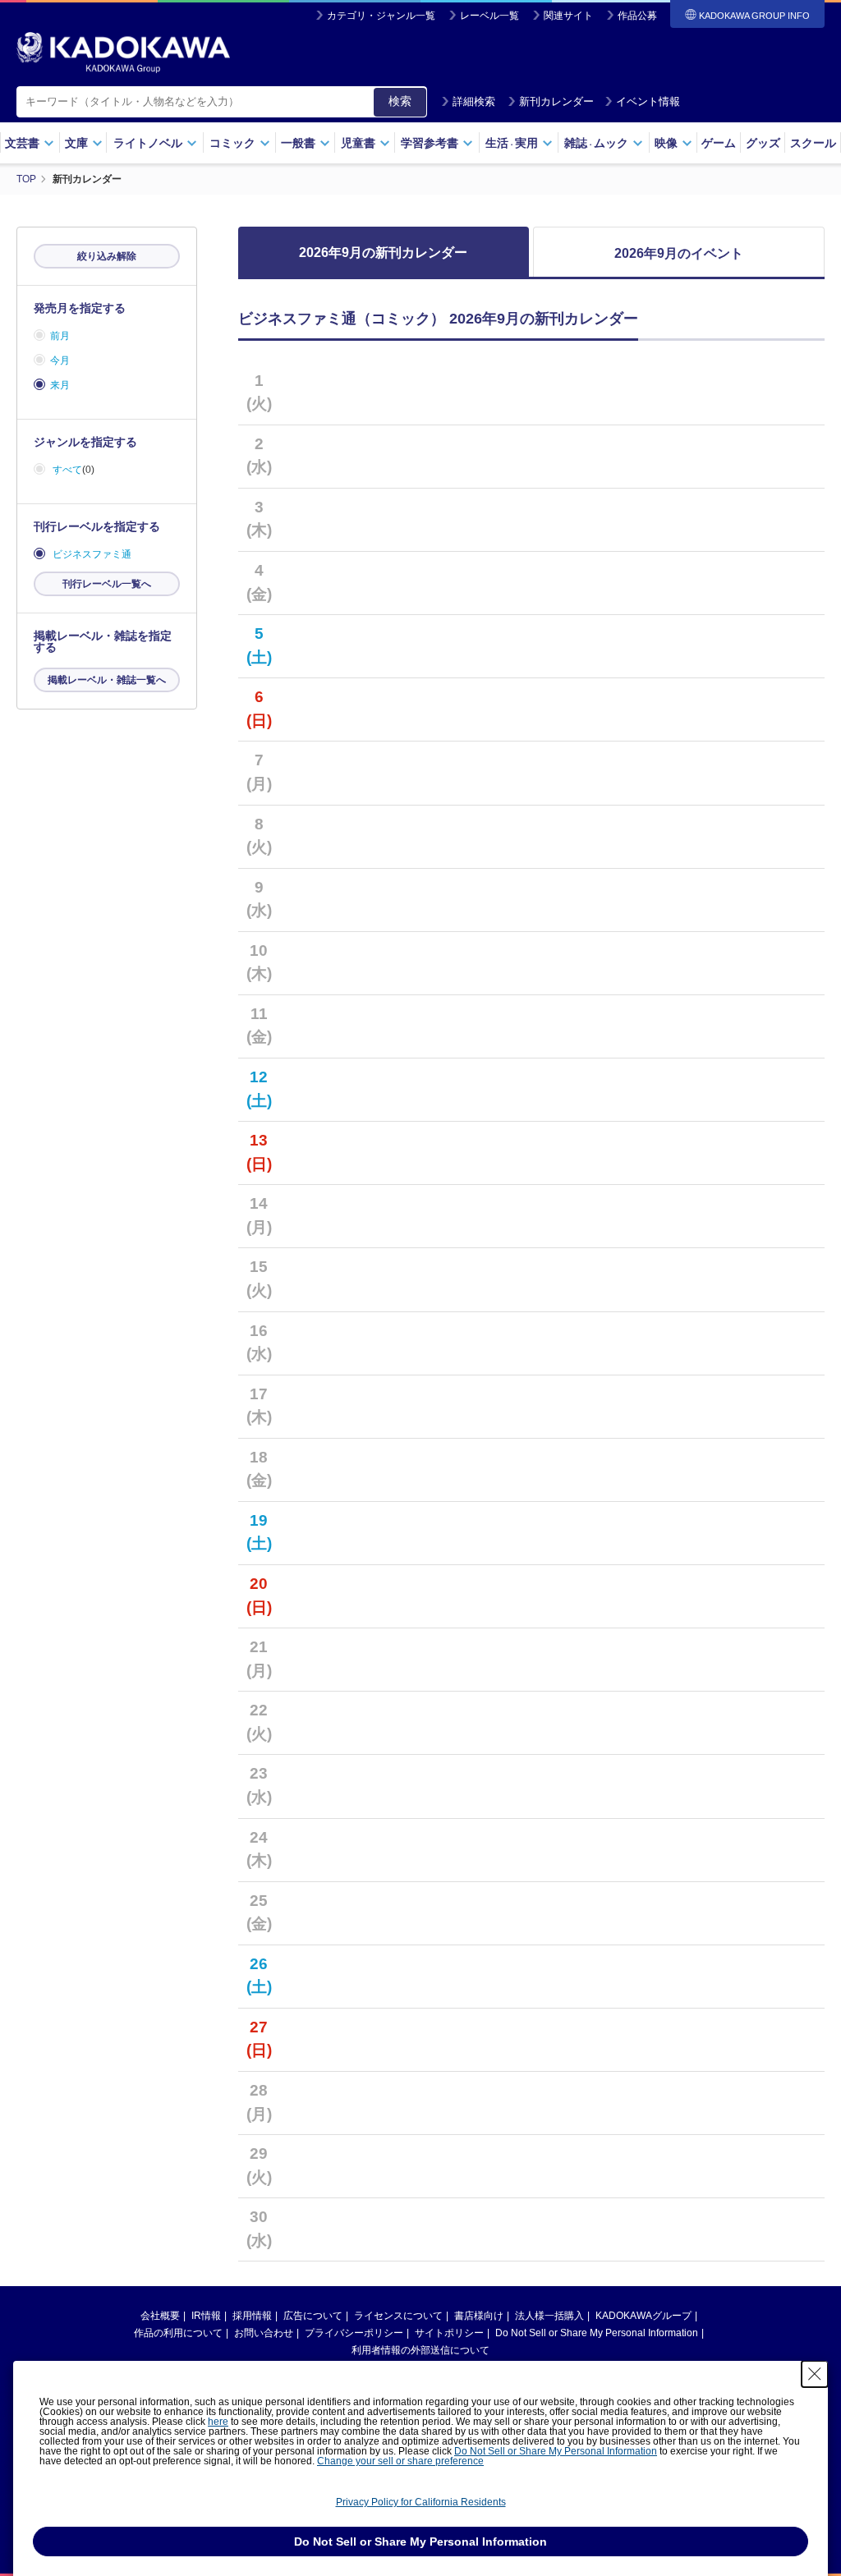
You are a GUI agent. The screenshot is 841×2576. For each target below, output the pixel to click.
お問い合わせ (264, 2333)
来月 (60, 385)
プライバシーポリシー (354, 2333)
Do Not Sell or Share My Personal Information (597, 2333)
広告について (313, 2316)
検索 (400, 101)
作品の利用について (178, 2333)
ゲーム (719, 143)
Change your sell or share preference (400, 2461)
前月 (60, 336)
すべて (67, 470)
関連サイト (568, 16)
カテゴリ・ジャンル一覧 (381, 16)
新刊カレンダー (556, 101)
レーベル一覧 (489, 16)
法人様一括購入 (549, 2316)
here (218, 2422)
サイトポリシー (449, 2333)
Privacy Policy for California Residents (421, 2502)
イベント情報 (648, 101)
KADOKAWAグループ (643, 2316)
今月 (60, 360)
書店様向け (479, 2316)
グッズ (763, 143)
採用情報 (252, 2316)
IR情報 (206, 2316)
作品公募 (637, 16)
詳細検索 (474, 101)
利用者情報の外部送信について (420, 2350)
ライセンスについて (398, 2316)
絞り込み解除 (107, 256)
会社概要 (160, 2316)
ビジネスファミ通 (92, 554)
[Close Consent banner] (815, 2374)
